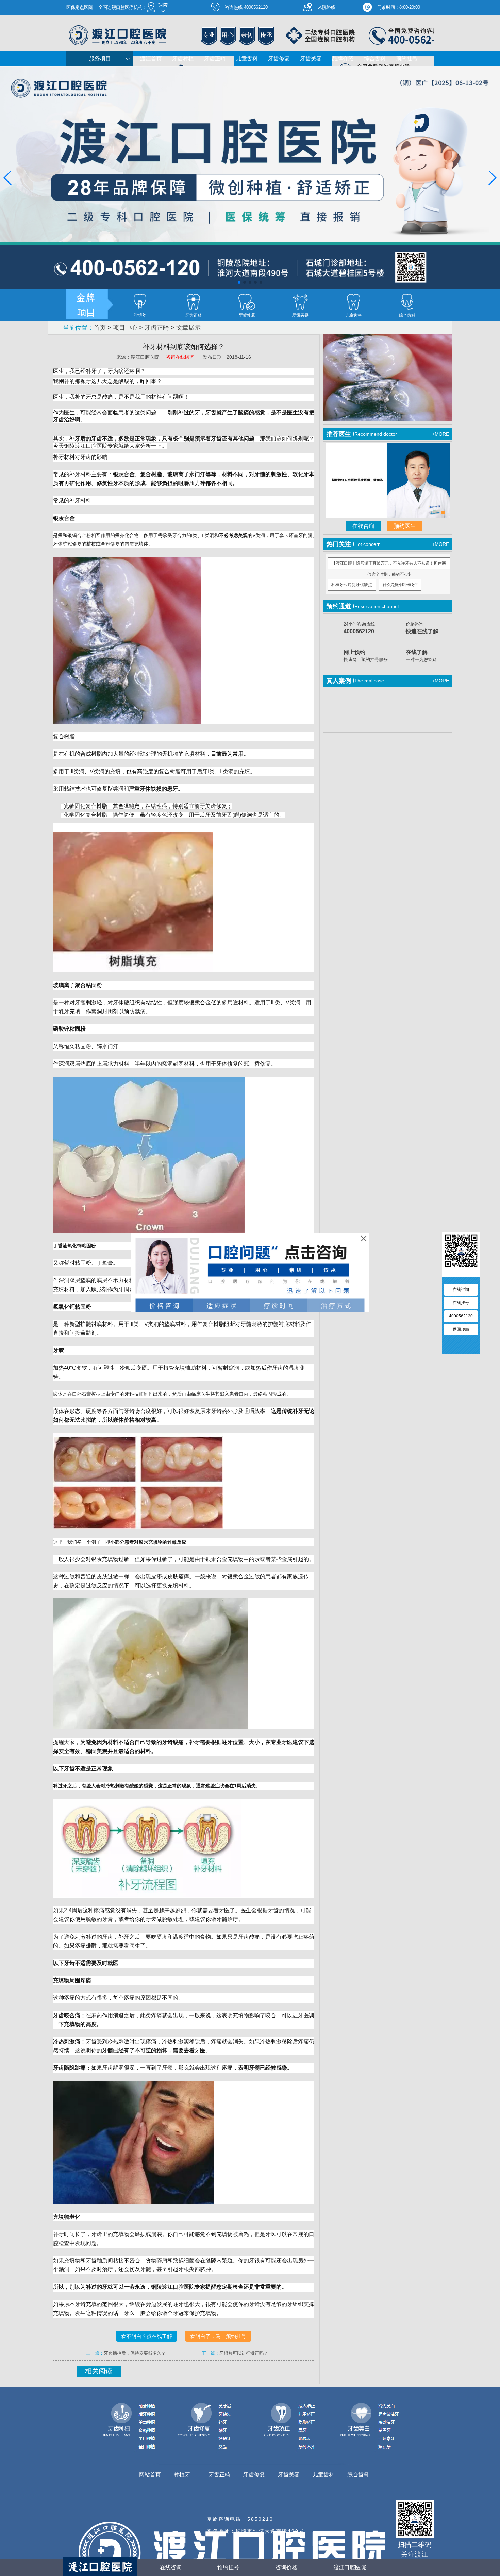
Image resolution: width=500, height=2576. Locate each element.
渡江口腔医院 (350, 2567)
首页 (100, 328)
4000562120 (461, 1316)
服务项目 (100, 59)
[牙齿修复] (247, 302)
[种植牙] (140, 302)
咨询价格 (286, 2567)
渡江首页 (151, 59)
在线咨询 (363, 526)
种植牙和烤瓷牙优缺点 (352, 585)
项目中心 (125, 328)
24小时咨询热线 (359, 628)
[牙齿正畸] (193, 302)
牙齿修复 (279, 59)
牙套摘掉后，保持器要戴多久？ (135, 2353)
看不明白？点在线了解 (147, 2336)
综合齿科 (375, 59)
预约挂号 (407, 59)
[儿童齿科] (354, 302)
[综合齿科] (407, 302)
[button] (239, 282)
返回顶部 (461, 1329)
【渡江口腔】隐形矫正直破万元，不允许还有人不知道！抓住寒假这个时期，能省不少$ (389, 565)
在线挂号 (461, 1303)
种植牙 (182, 2475)
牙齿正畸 (215, 59)
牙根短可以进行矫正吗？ (244, 2353)
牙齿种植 (183, 59)
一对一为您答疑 (421, 656)
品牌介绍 (343, 59)
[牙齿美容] (300, 302)
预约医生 (405, 526)
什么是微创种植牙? (400, 585)
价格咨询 (422, 628)
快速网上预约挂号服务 (366, 656)
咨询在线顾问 (181, 357)
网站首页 (150, 2475)
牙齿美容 (311, 59)
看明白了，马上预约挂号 (218, 2336)
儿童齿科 (247, 59)
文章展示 (188, 328)
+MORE (440, 434)
